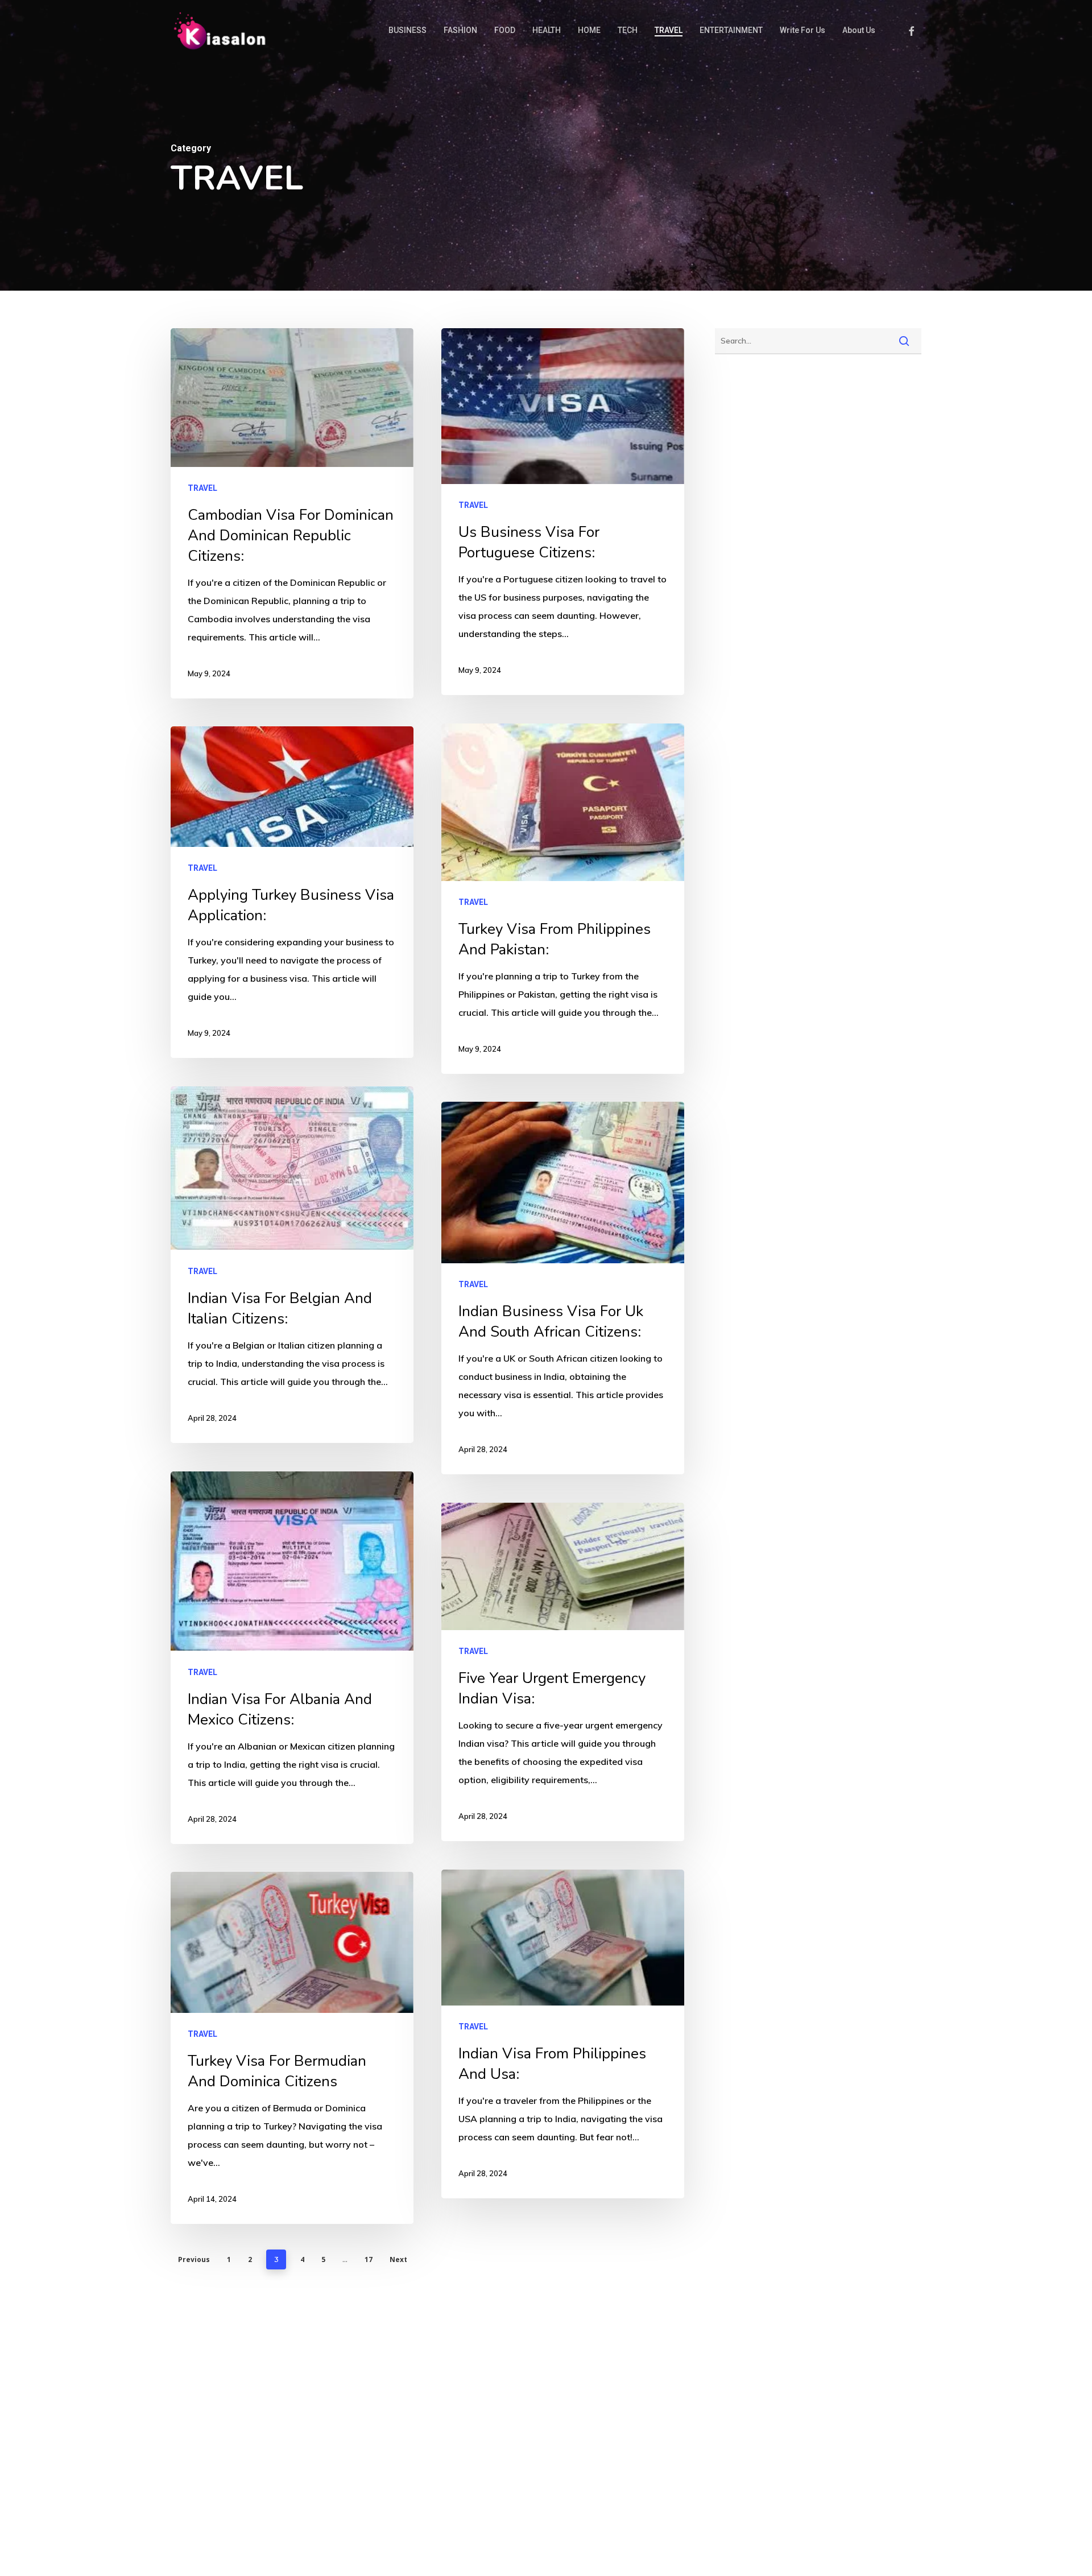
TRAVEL (202, 488)
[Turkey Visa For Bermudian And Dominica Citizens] (292, 2048)
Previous (194, 2259)
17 (369, 2259)
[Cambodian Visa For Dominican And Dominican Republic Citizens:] (292, 513)
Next (398, 2259)
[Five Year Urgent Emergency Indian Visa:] (563, 1672)
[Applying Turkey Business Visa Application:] (292, 892)
